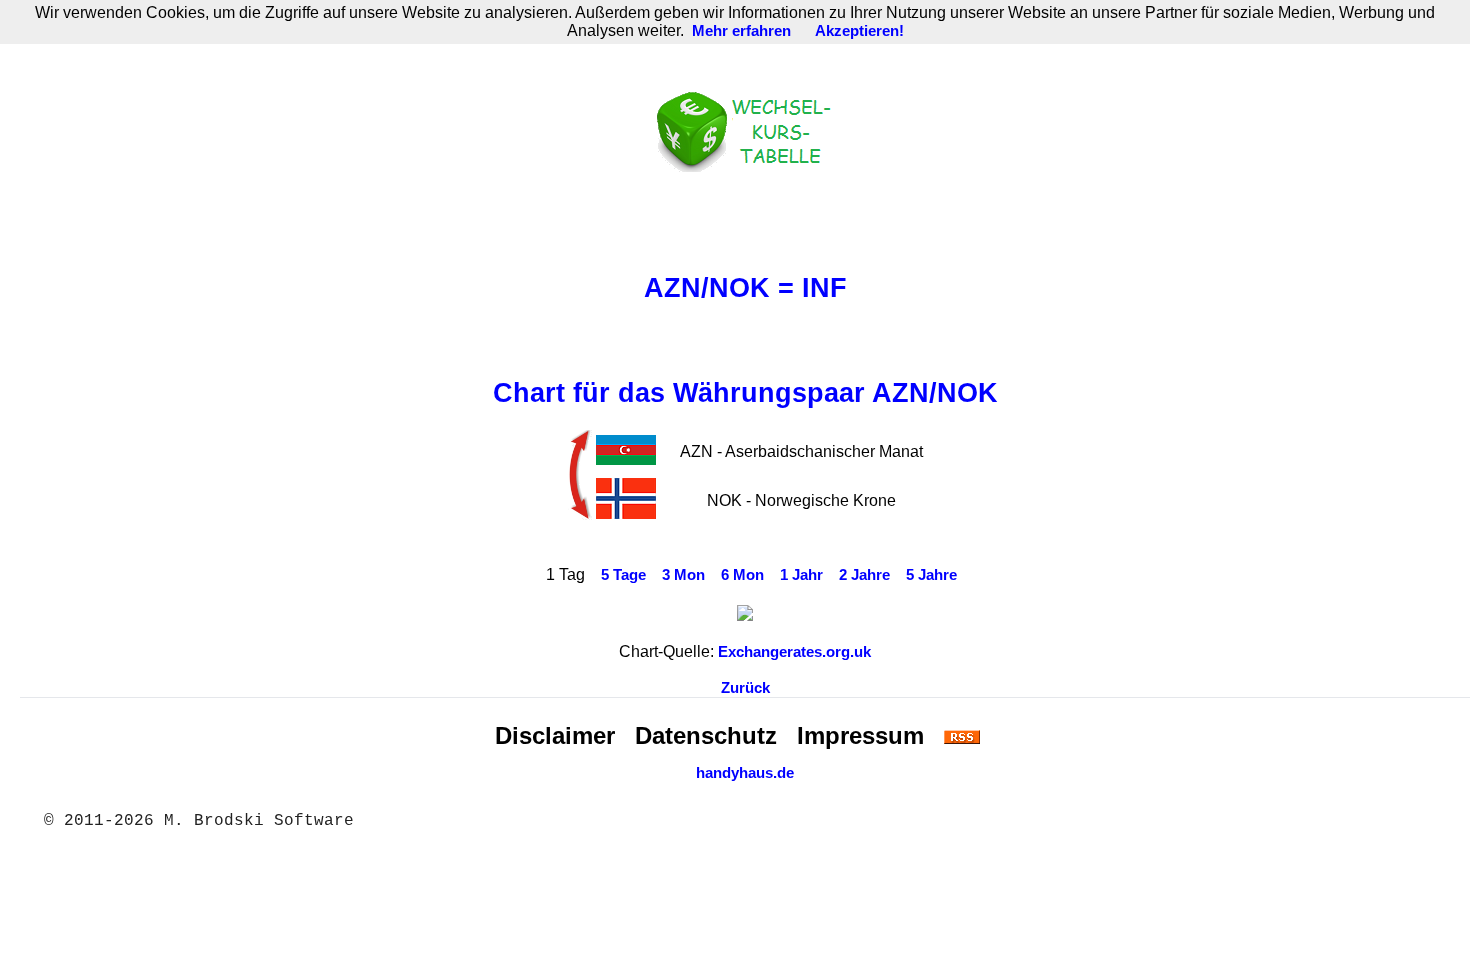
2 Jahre (864, 575)
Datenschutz (706, 735)
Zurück (745, 688)
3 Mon (683, 575)
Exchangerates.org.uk (794, 652)
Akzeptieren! (859, 31)
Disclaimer (555, 735)
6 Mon (742, 575)
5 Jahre (931, 575)
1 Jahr (801, 575)
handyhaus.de (745, 773)
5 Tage (623, 575)
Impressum (860, 735)
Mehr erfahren (741, 31)
